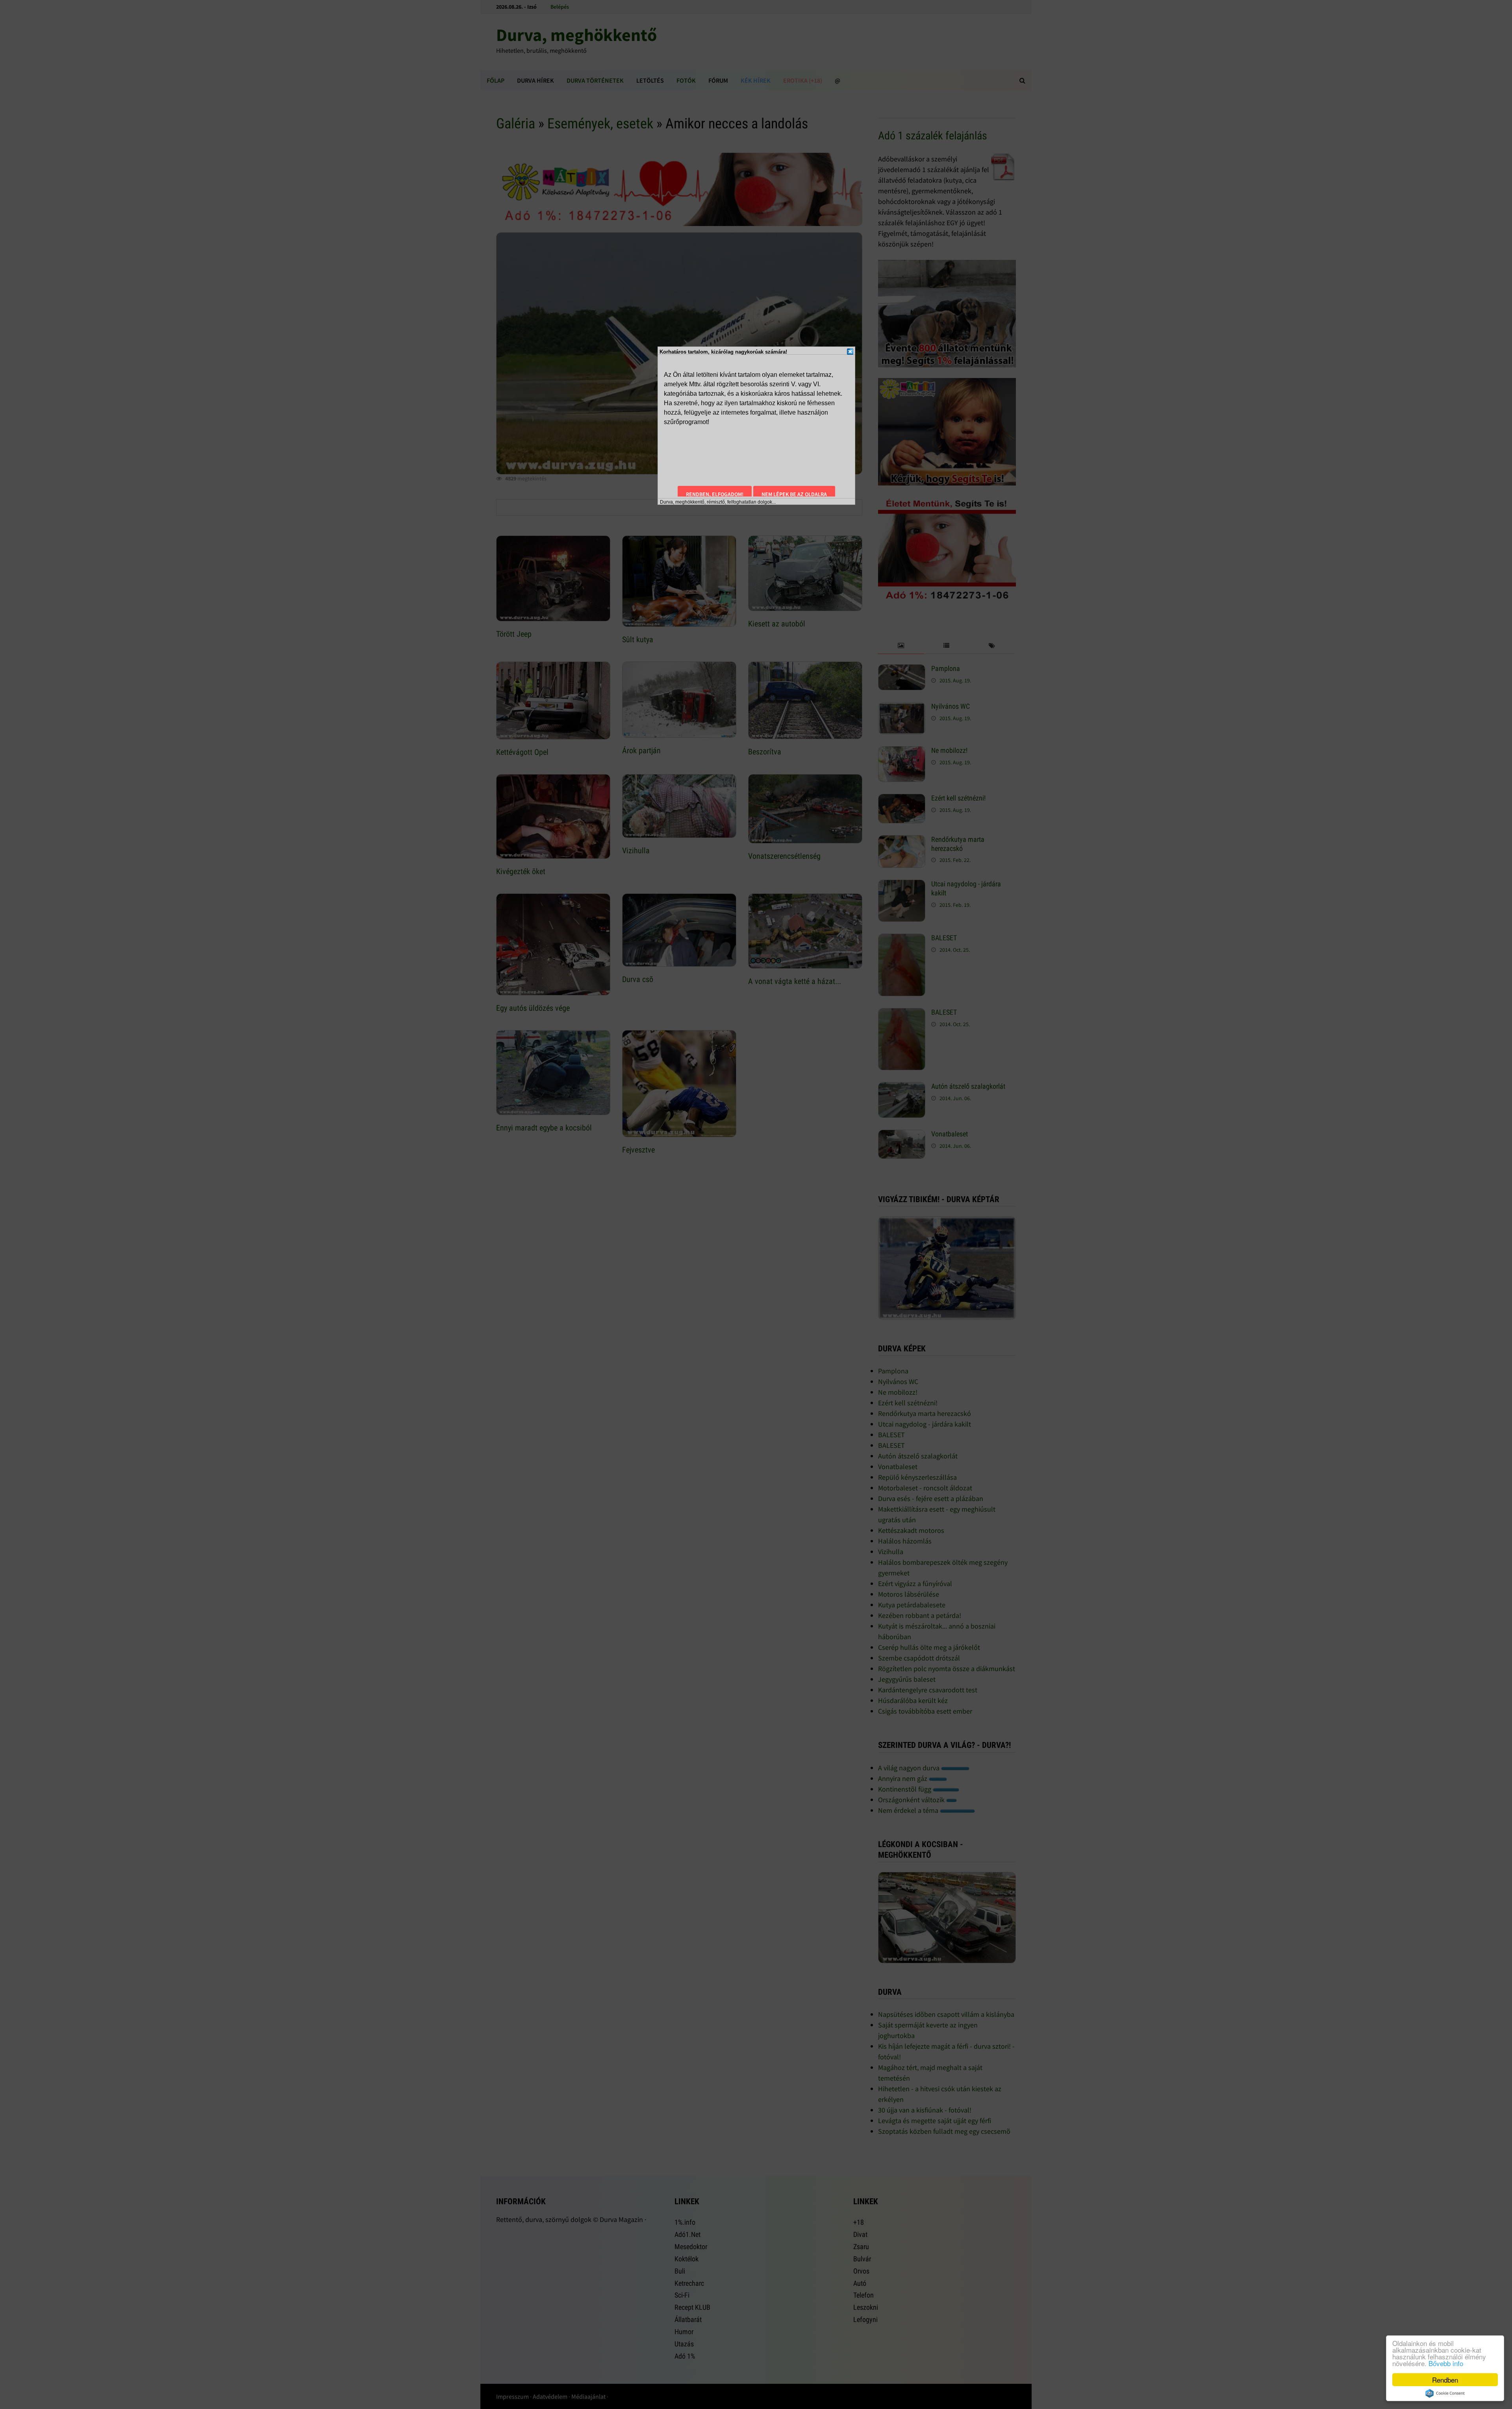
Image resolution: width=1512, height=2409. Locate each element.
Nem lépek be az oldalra (794, 494)
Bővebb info (1446, 2363)
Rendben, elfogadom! (715, 494)
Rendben (1445, 2380)
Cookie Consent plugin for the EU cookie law (1445, 2393)
